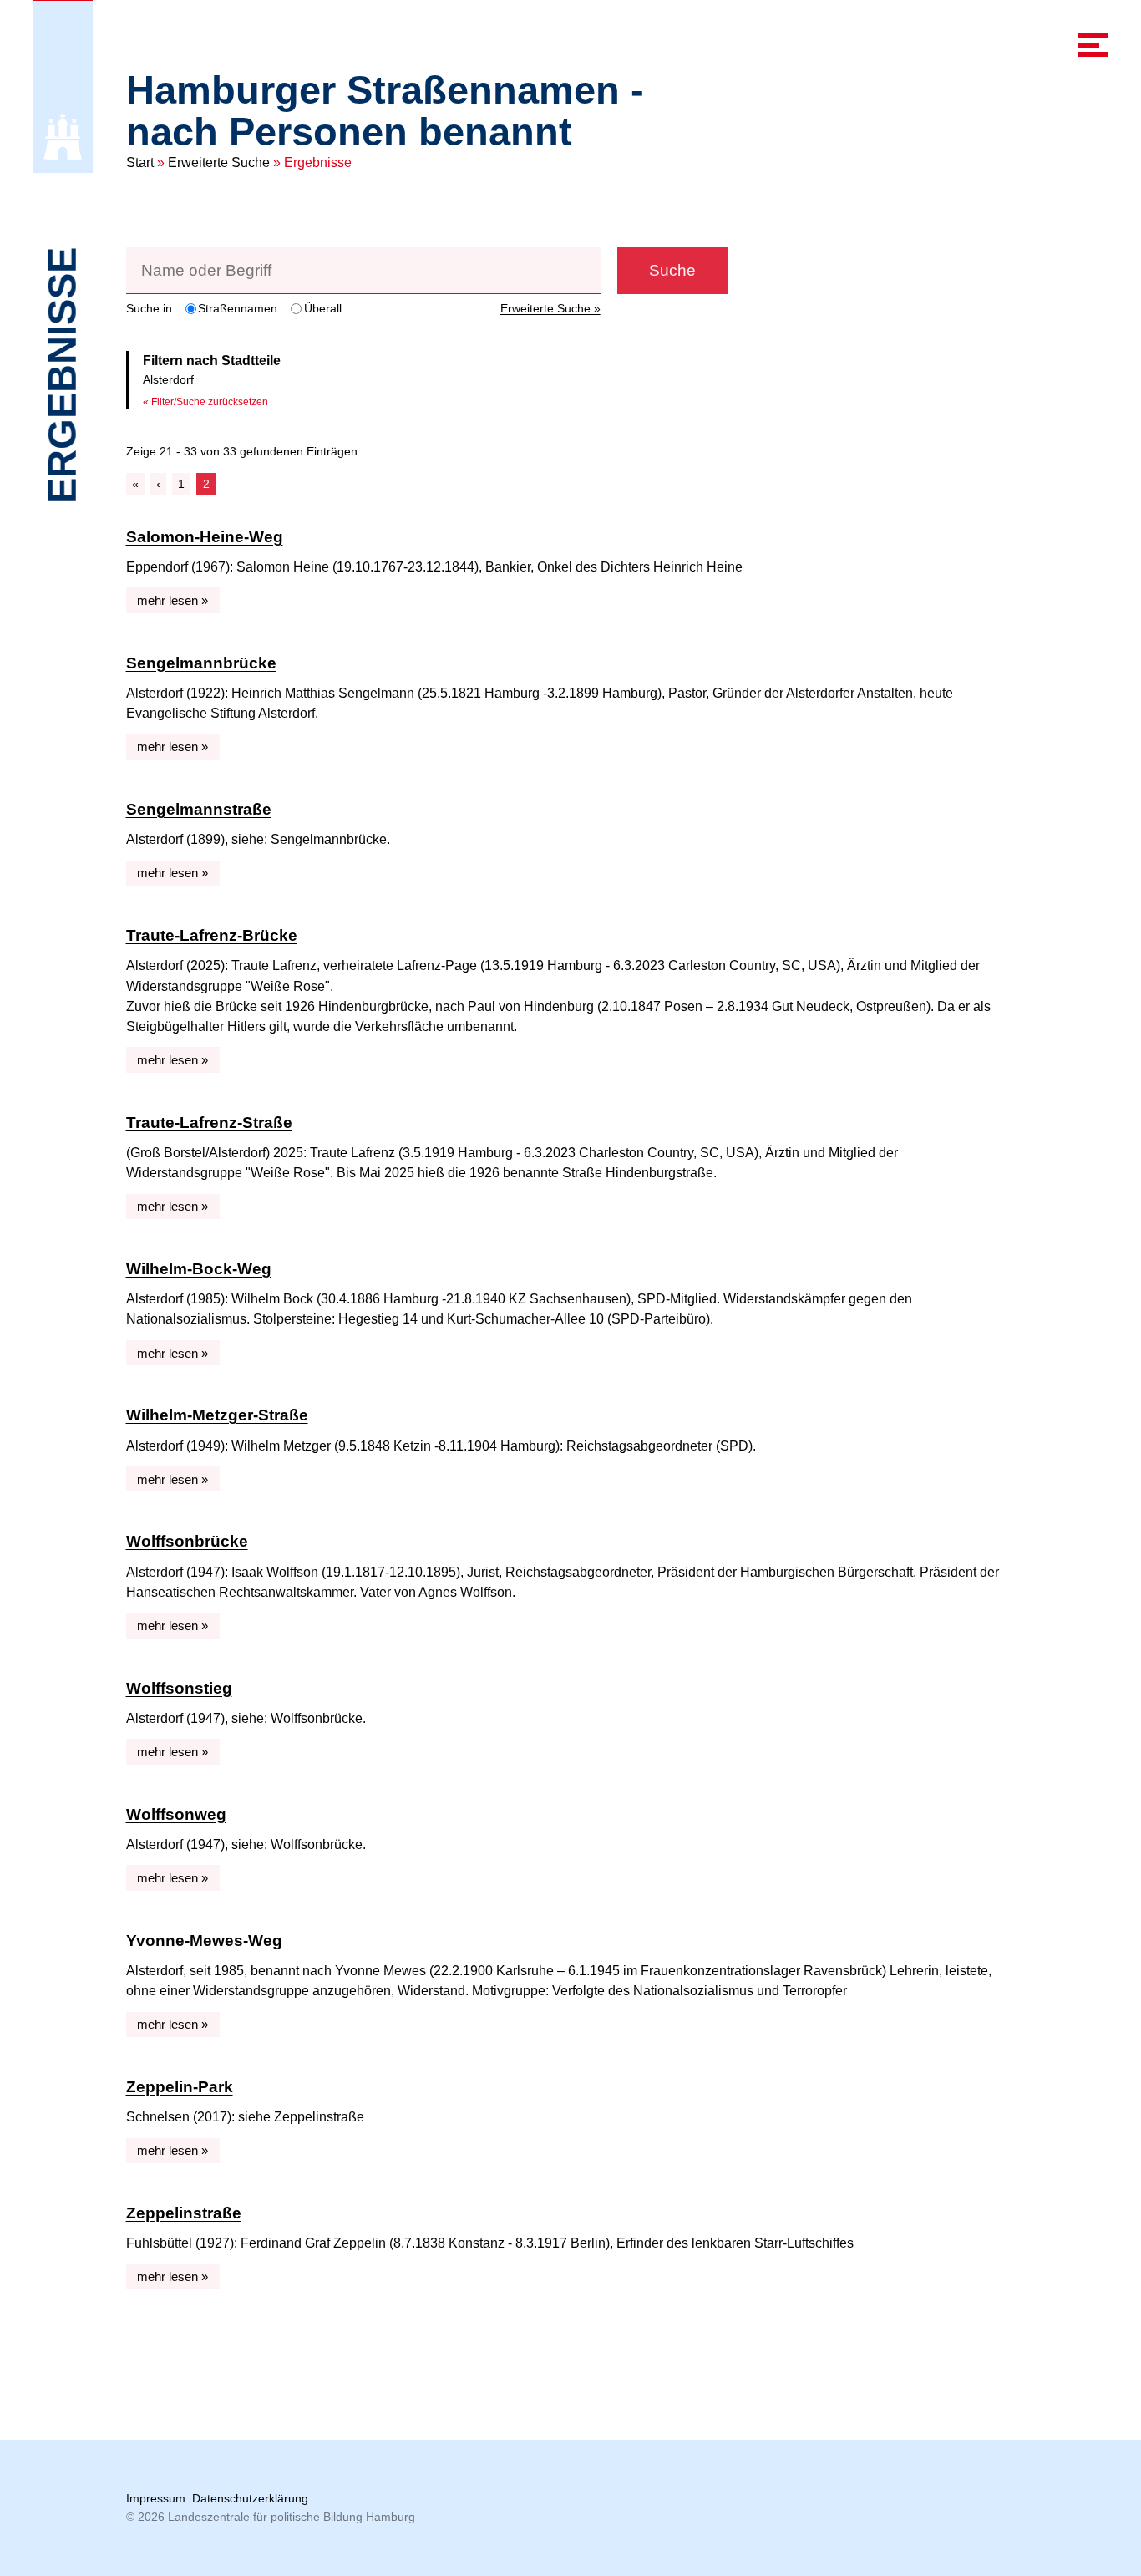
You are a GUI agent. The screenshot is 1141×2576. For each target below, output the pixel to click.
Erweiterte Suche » (550, 308)
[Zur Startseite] (63, 137)
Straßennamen (238, 308)
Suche (672, 270)
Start (140, 163)
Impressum (156, 2498)
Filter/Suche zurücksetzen (210, 402)
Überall (323, 308)
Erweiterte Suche (219, 163)
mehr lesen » (172, 600)
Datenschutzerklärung (250, 2498)
